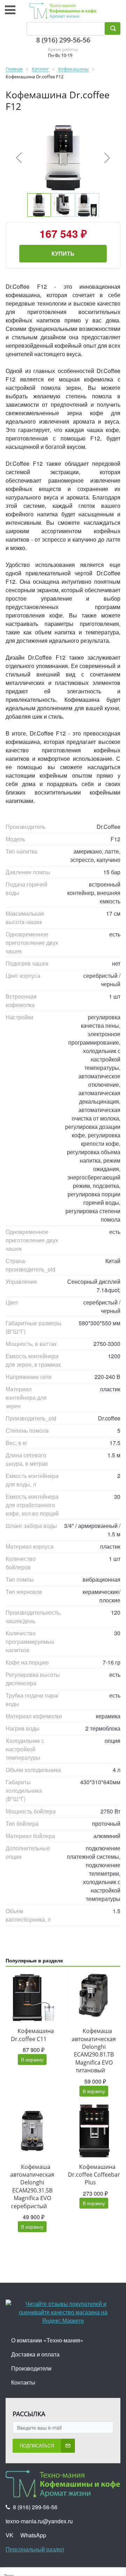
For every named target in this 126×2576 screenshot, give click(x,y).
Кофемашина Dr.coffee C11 (32, 2035)
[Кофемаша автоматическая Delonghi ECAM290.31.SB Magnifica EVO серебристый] (32, 2131)
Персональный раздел (35, 2549)
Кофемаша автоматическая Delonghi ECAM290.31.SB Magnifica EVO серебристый (32, 2186)
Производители (31, 2368)
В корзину (32, 2059)
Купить (63, 253)
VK (9, 2535)
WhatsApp (33, 2535)
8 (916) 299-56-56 (63, 40)
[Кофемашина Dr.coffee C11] (32, 1995)
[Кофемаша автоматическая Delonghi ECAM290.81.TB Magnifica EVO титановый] (94, 1995)
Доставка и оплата (35, 2354)
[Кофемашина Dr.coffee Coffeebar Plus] (94, 2131)
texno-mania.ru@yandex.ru (39, 2521)
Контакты (23, 2382)
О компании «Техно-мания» (47, 2340)
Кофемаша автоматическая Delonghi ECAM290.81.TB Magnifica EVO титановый (94, 2051)
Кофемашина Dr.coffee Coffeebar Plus (94, 2175)
